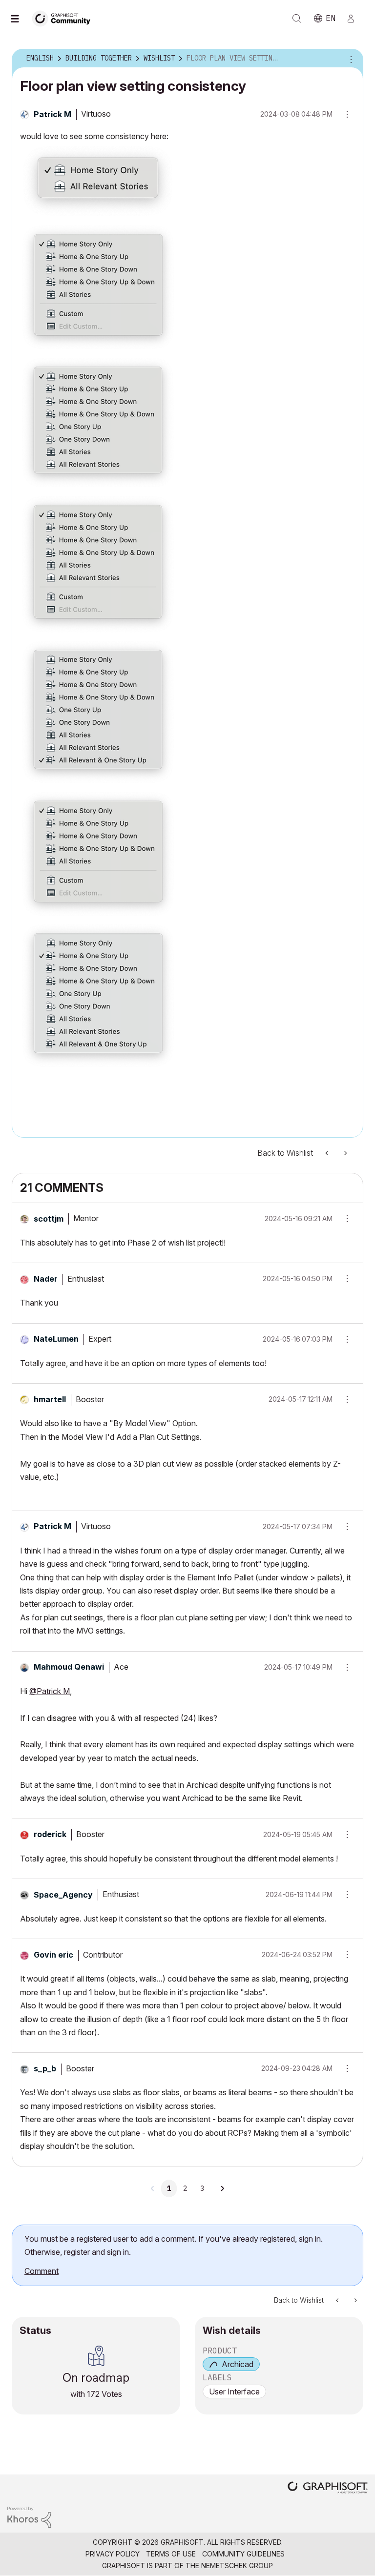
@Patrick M (50, 1691)
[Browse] (20, 19)
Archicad (238, 2364)
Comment (42, 2271)
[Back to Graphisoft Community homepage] (64, 18)
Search (297, 19)
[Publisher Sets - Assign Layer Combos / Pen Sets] (328, 1153)
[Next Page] (222, 2188)
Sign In (355, 19)
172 (93, 2394)
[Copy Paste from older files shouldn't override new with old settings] (345, 1153)
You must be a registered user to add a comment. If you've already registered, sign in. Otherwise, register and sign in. (174, 2245)
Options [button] (350, 59)
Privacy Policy (113, 2554)
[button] (344, 1219)
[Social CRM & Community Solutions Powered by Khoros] (29, 2517)
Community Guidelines (243, 2554)
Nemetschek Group (237, 2566)
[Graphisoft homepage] (328, 2488)
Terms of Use (171, 2554)
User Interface (234, 2392)
